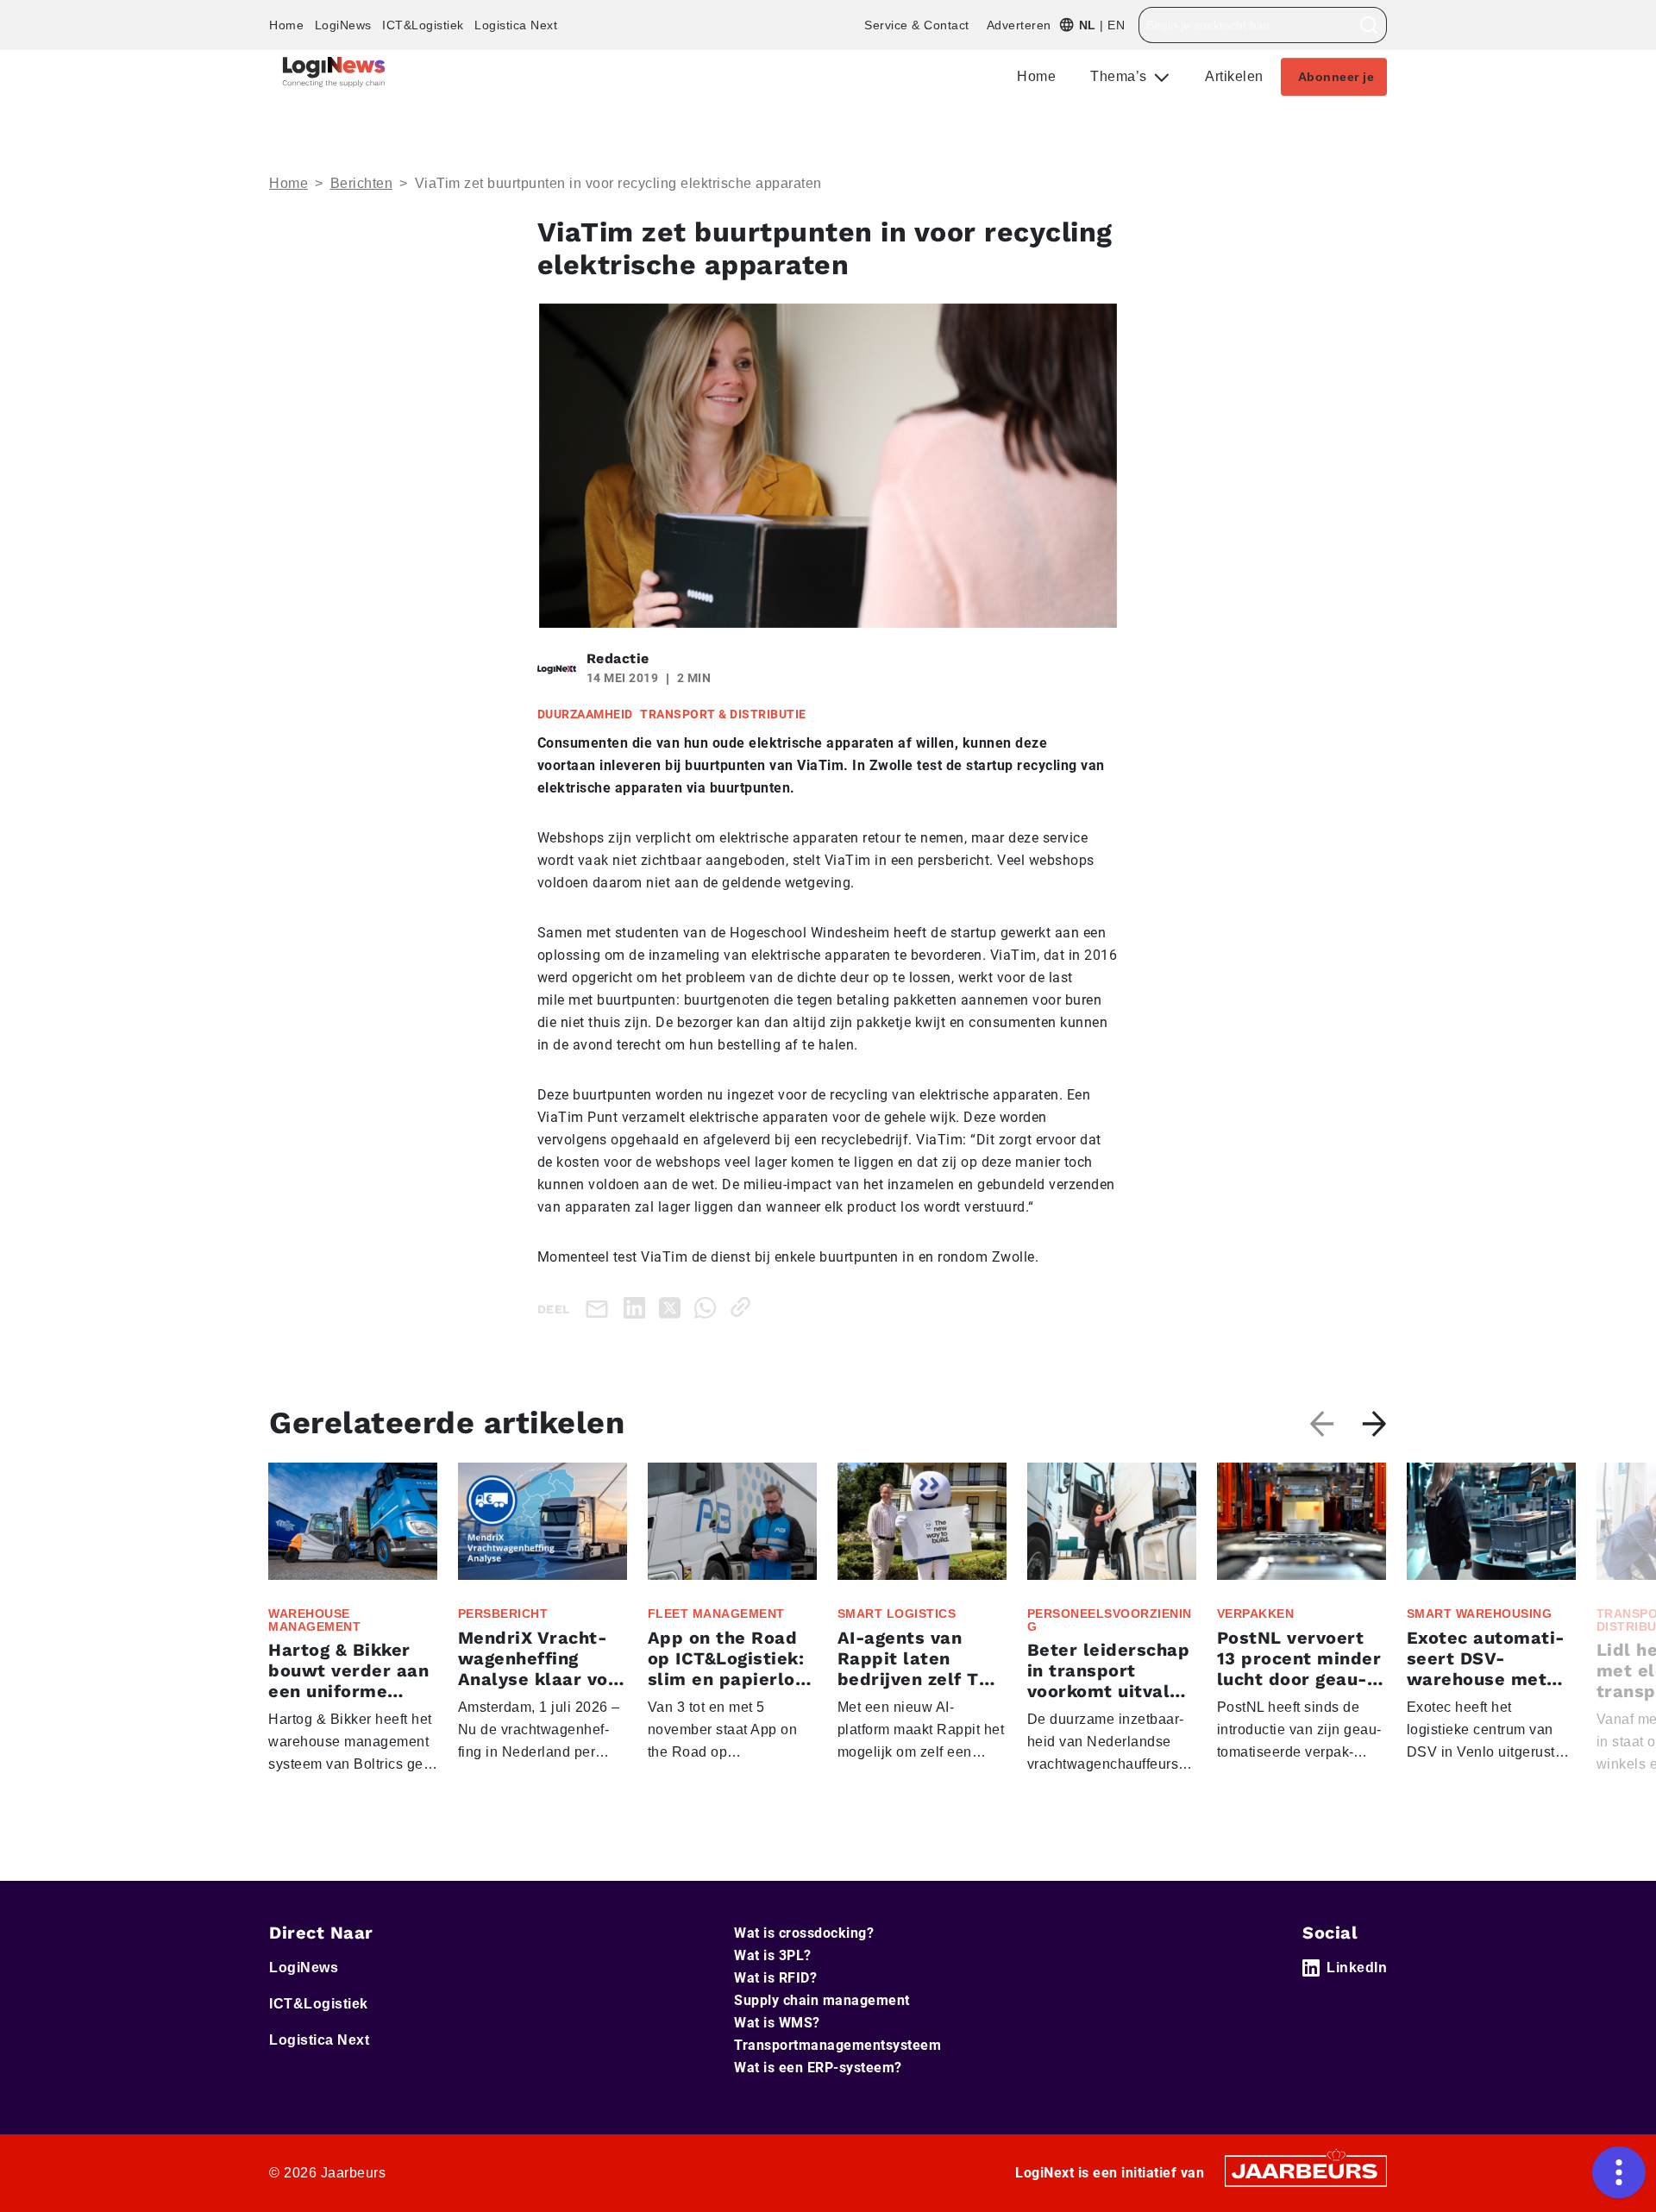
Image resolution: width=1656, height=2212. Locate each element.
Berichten (362, 183)
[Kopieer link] (744, 1307)
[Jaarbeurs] (1306, 2169)
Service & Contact (917, 25)
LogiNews (343, 25)
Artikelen (1234, 76)
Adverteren (1019, 25)
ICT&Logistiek (423, 25)
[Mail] (600, 1308)
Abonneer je (1336, 77)
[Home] (334, 72)
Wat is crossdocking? (804, 1933)
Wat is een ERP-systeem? (818, 2068)
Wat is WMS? (777, 2023)
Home (286, 25)
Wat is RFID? (775, 1978)
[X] (673, 1307)
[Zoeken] (1369, 25)
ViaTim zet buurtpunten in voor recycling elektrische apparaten (618, 183)
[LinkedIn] (638, 1307)
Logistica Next (516, 25)
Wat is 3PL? (773, 1955)
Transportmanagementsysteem (837, 2045)
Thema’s (1120, 76)
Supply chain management (822, 2000)
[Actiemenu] (1619, 2172)
